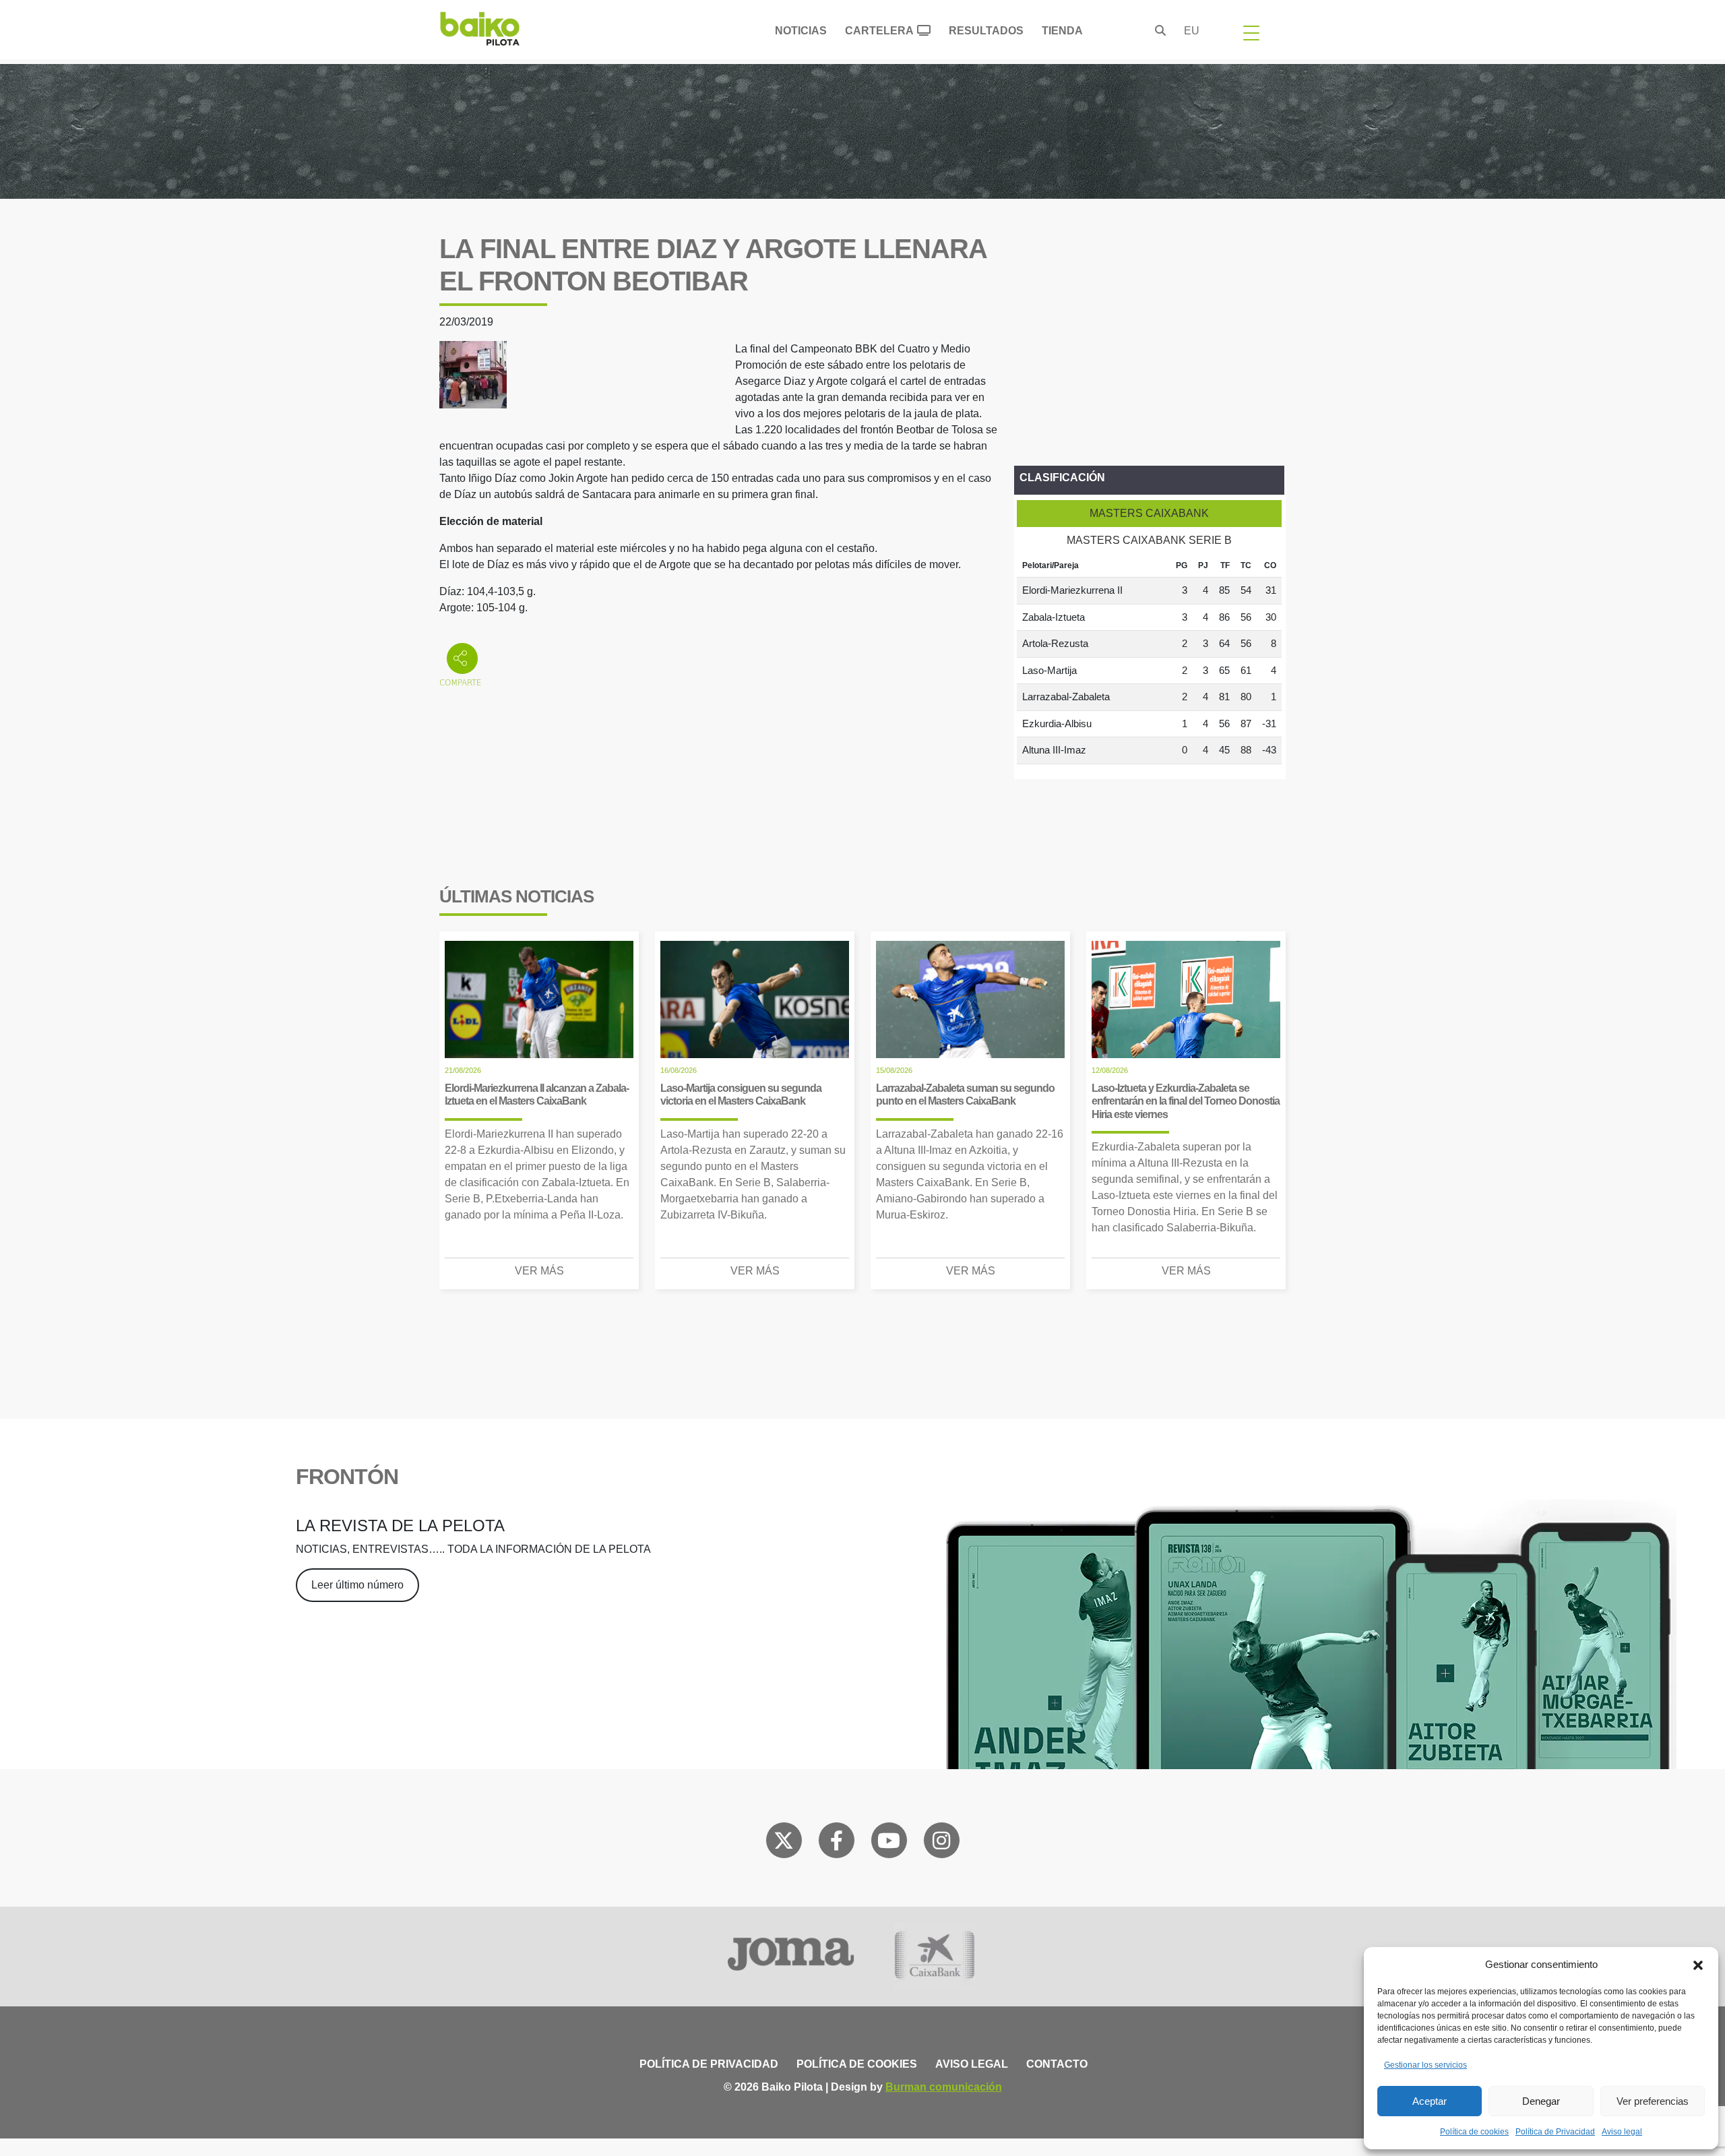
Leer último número (357, 1585)
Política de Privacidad (1555, 2132)
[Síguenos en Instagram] (941, 1843)
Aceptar (1430, 2101)
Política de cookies (1474, 2132)
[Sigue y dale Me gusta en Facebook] (837, 1843)
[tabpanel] (1149, 659)
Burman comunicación (944, 2087)
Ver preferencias (1653, 2101)
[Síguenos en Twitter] (784, 1843)
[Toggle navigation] (1251, 32)
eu (1192, 31)
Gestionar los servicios (1425, 2065)
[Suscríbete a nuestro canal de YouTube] (889, 1843)
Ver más (539, 1271)
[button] (1698, 1965)
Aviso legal (1622, 2132)
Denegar (1541, 2101)
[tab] (1149, 514)
